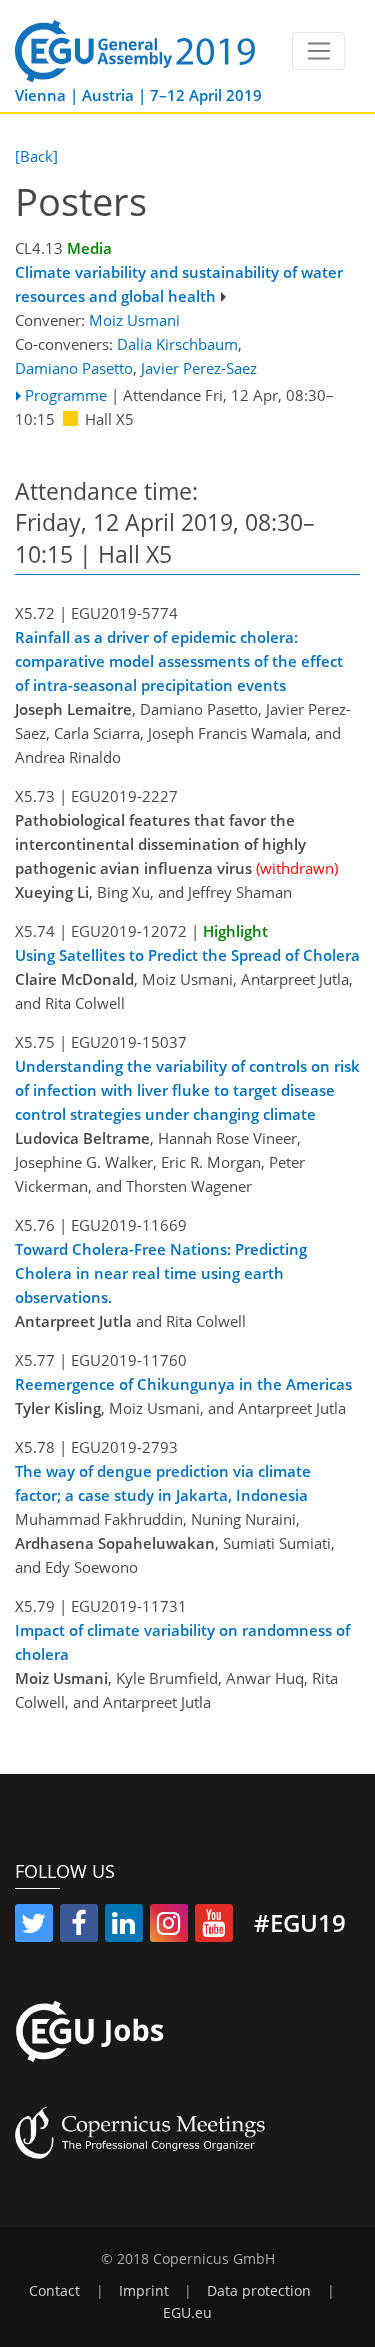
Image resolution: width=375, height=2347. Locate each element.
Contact (54, 2291)
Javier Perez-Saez (199, 368)
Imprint (144, 2291)
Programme (66, 395)
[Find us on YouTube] (214, 1927)
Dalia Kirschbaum (177, 344)
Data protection (259, 2291)
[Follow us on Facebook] (79, 1927)
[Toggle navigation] (318, 51)
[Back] (36, 156)
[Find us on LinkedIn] (124, 1927)
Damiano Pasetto (74, 368)
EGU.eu (187, 2313)
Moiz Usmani (134, 320)
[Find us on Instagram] (169, 1927)
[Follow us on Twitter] (34, 1927)
